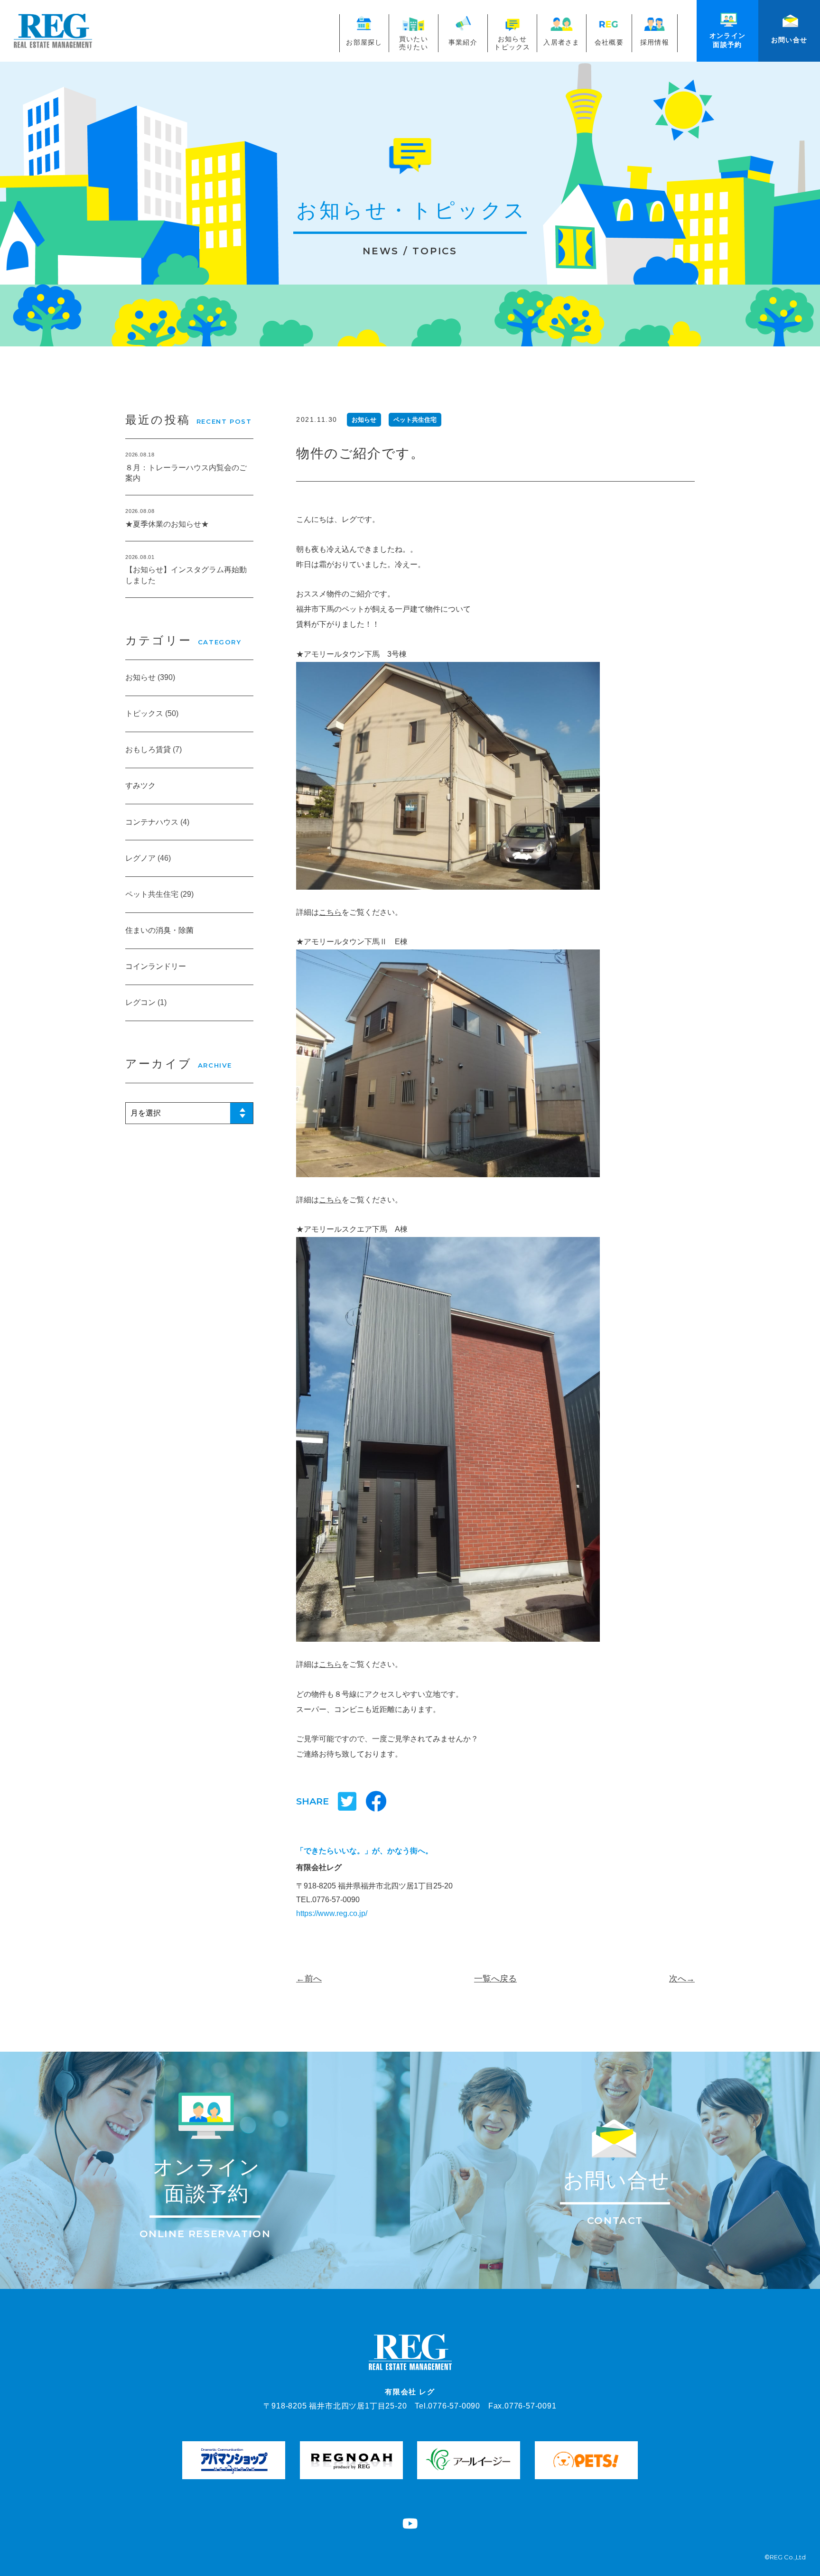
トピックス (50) (152, 713)
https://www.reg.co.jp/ (332, 1913)
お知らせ (364, 420)
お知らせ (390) (150, 677)
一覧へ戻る (495, 1979)
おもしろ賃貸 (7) (154, 749)
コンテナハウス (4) (157, 822)
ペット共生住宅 (415, 420)
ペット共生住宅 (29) (159, 894)
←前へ (309, 1979)
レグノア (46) (148, 858)
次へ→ (682, 1979)
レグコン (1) (146, 1002)
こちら (330, 912)
